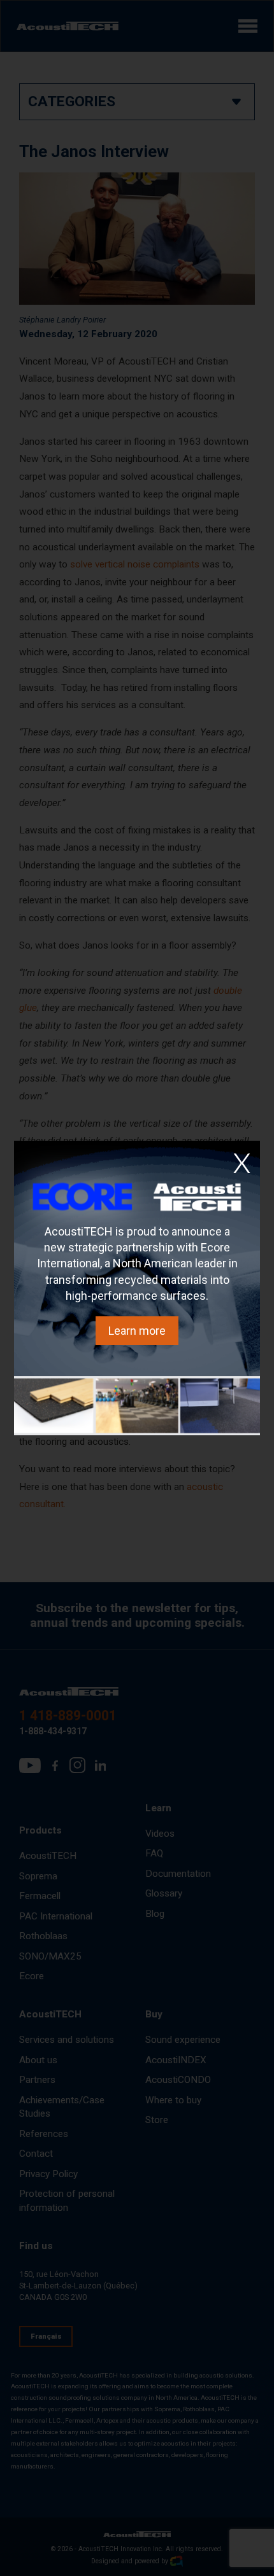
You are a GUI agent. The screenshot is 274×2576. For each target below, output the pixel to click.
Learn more (137, 1331)
